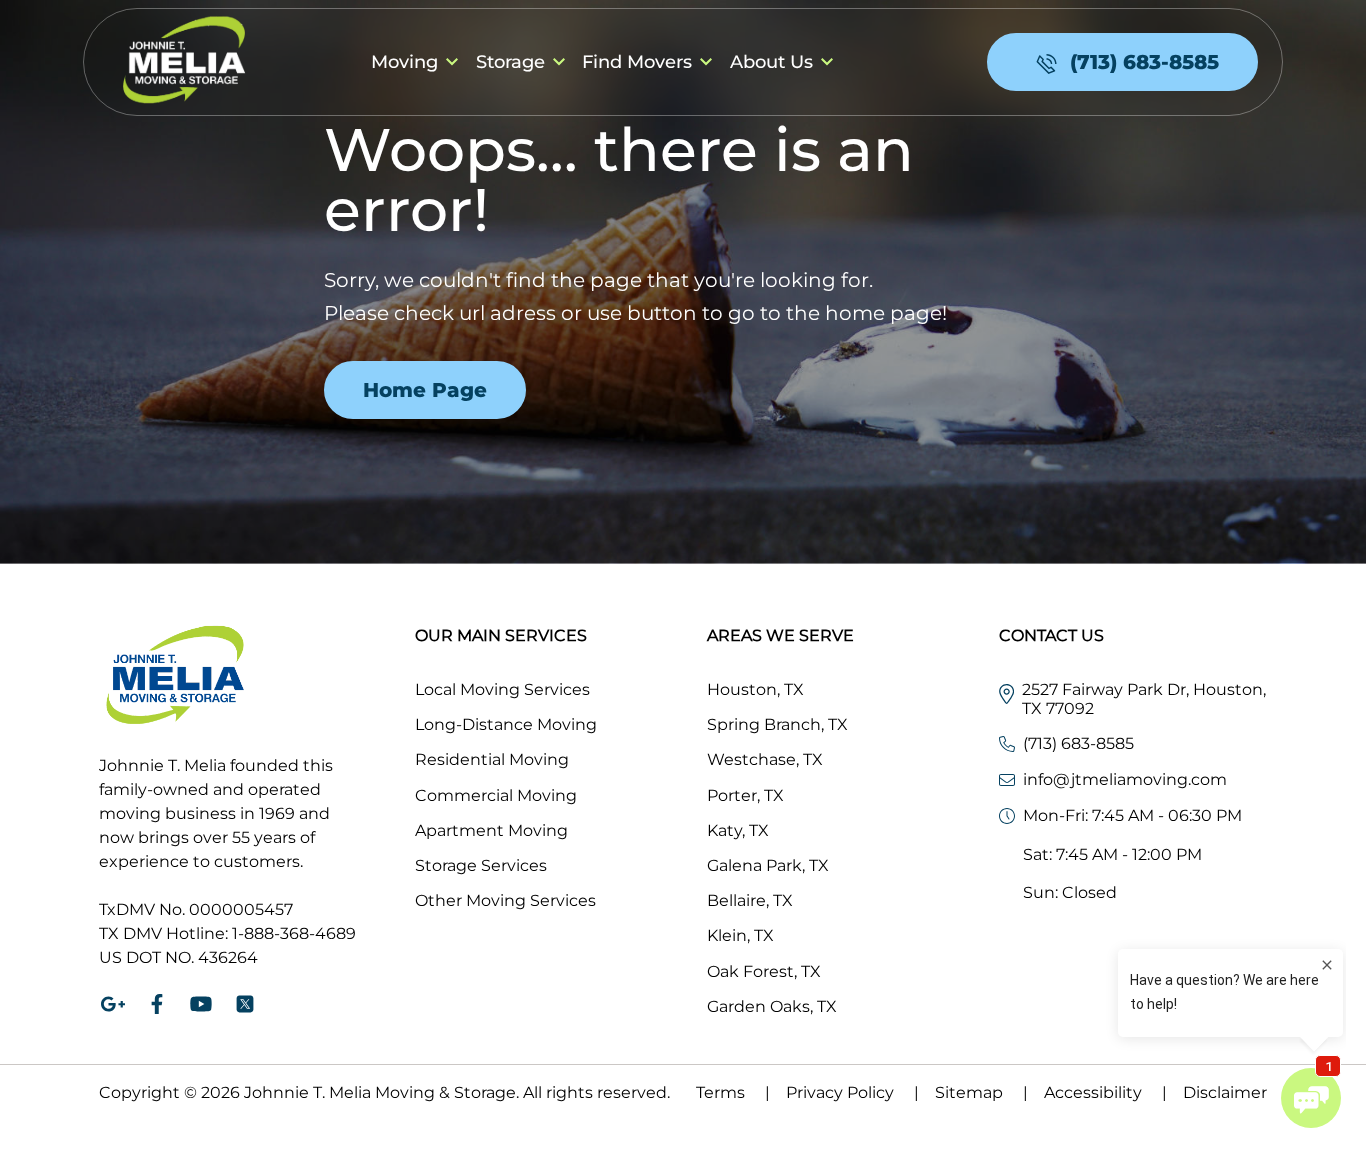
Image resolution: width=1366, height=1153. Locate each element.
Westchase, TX (765, 759)
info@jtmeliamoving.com (1125, 779)
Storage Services (481, 865)
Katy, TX (738, 830)
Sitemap (981, 1092)
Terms (733, 1092)
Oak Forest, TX (764, 971)
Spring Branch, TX (777, 724)
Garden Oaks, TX (772, 1006)
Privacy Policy (852, 1092)
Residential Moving (492, 759)
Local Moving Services (502, 689)
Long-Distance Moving (506, 724)
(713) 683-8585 (1078, 743)
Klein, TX (740, 935)
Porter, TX (745, 795)
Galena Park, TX (768, 865)
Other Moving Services (505, 900)
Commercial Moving (496, 795)
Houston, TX (755, 689)
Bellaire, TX (750, 900)
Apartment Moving (491, 830)
